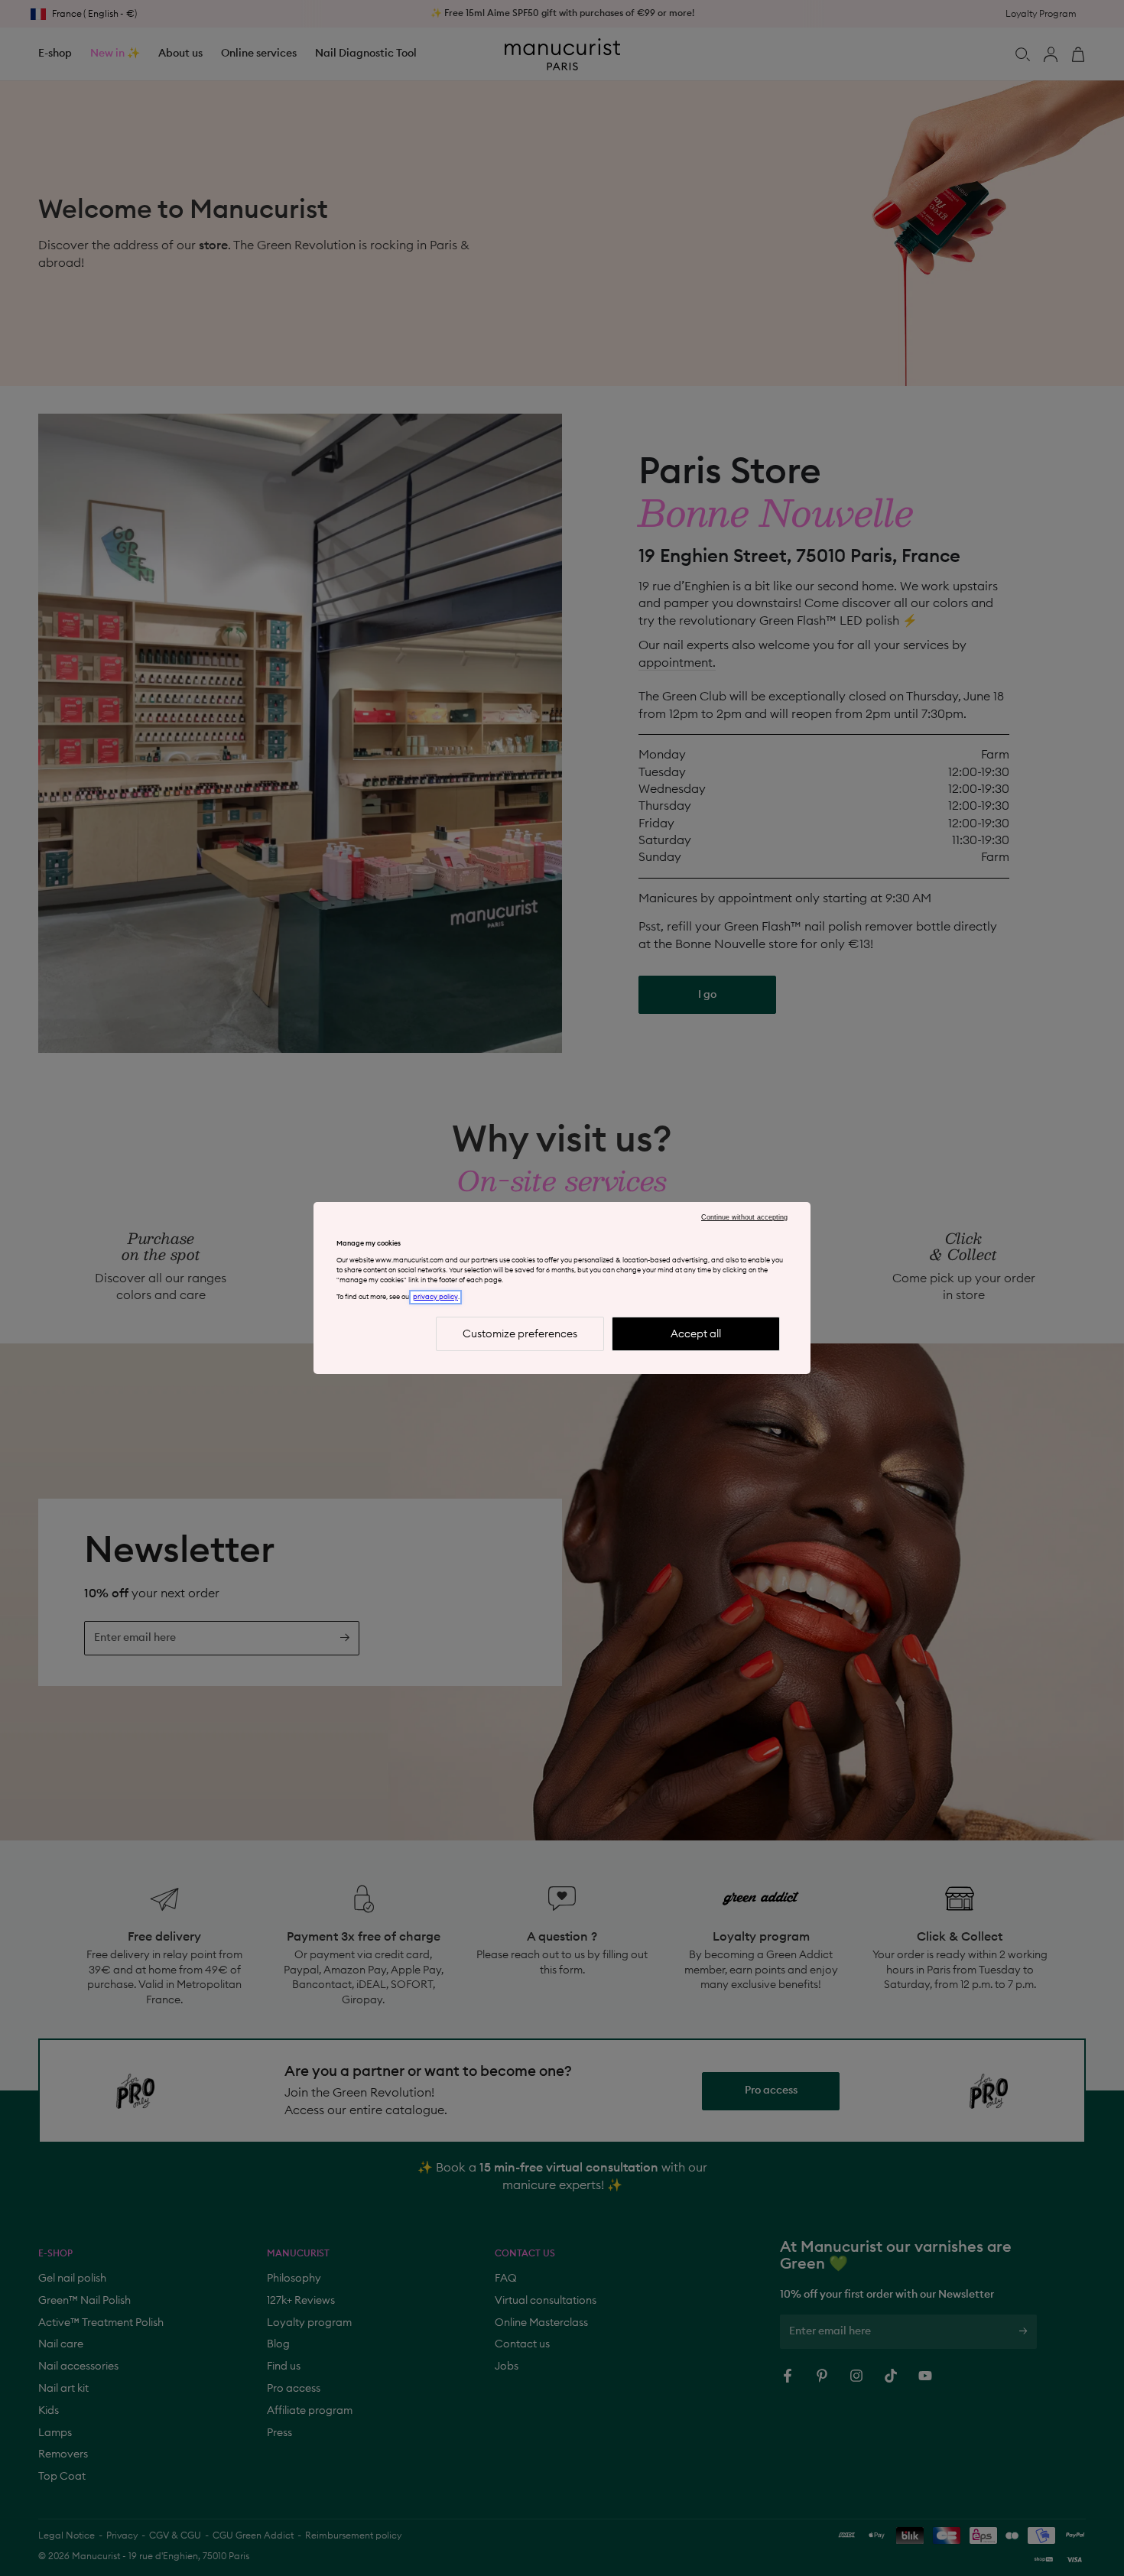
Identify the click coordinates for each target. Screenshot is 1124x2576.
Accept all (696, 1334)
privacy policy (435, 1297)
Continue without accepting (744, 1217)
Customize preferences (520, 1334)
